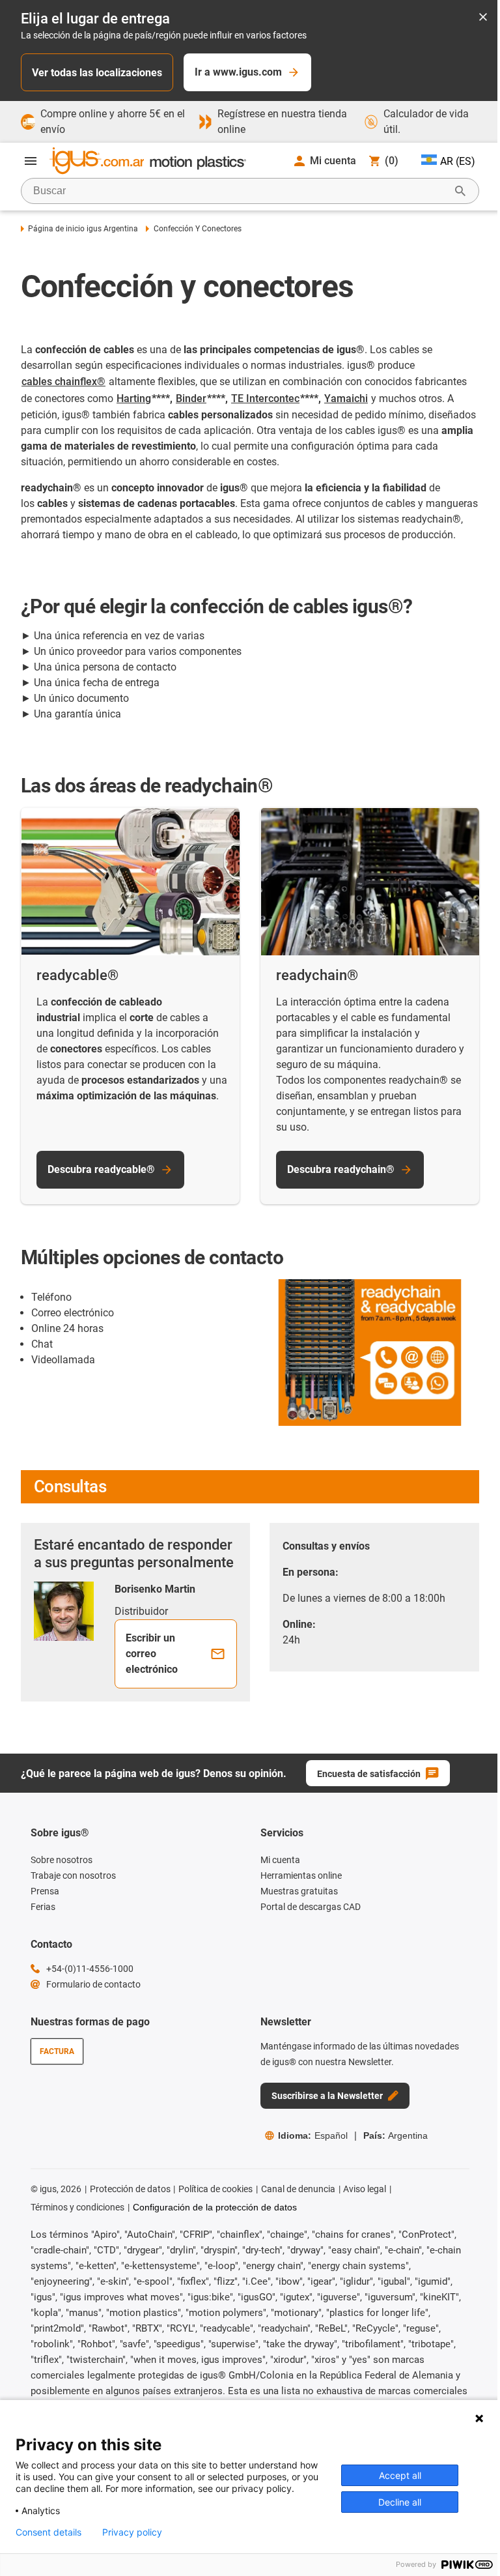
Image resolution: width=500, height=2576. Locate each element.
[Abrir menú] (31, 161)
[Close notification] (483, 18)
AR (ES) (458, 161)
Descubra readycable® (101, 1169)
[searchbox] (240, 191)
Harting (134, 398)
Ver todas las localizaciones (97, 73)
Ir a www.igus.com (238, 72)
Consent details (49, 2532)
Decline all (400, 2502)
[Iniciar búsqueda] (460, 191)
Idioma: (313, 2135)
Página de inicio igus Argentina (83, 229)
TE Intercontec (265, 398)
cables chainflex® (63, 382)
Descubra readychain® (341, 1169)
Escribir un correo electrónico (152, 1654)
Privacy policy (132, 2532)
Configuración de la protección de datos (215, 2207)
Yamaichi (346, 398)
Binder (191, 398)
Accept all (400, 2475)
